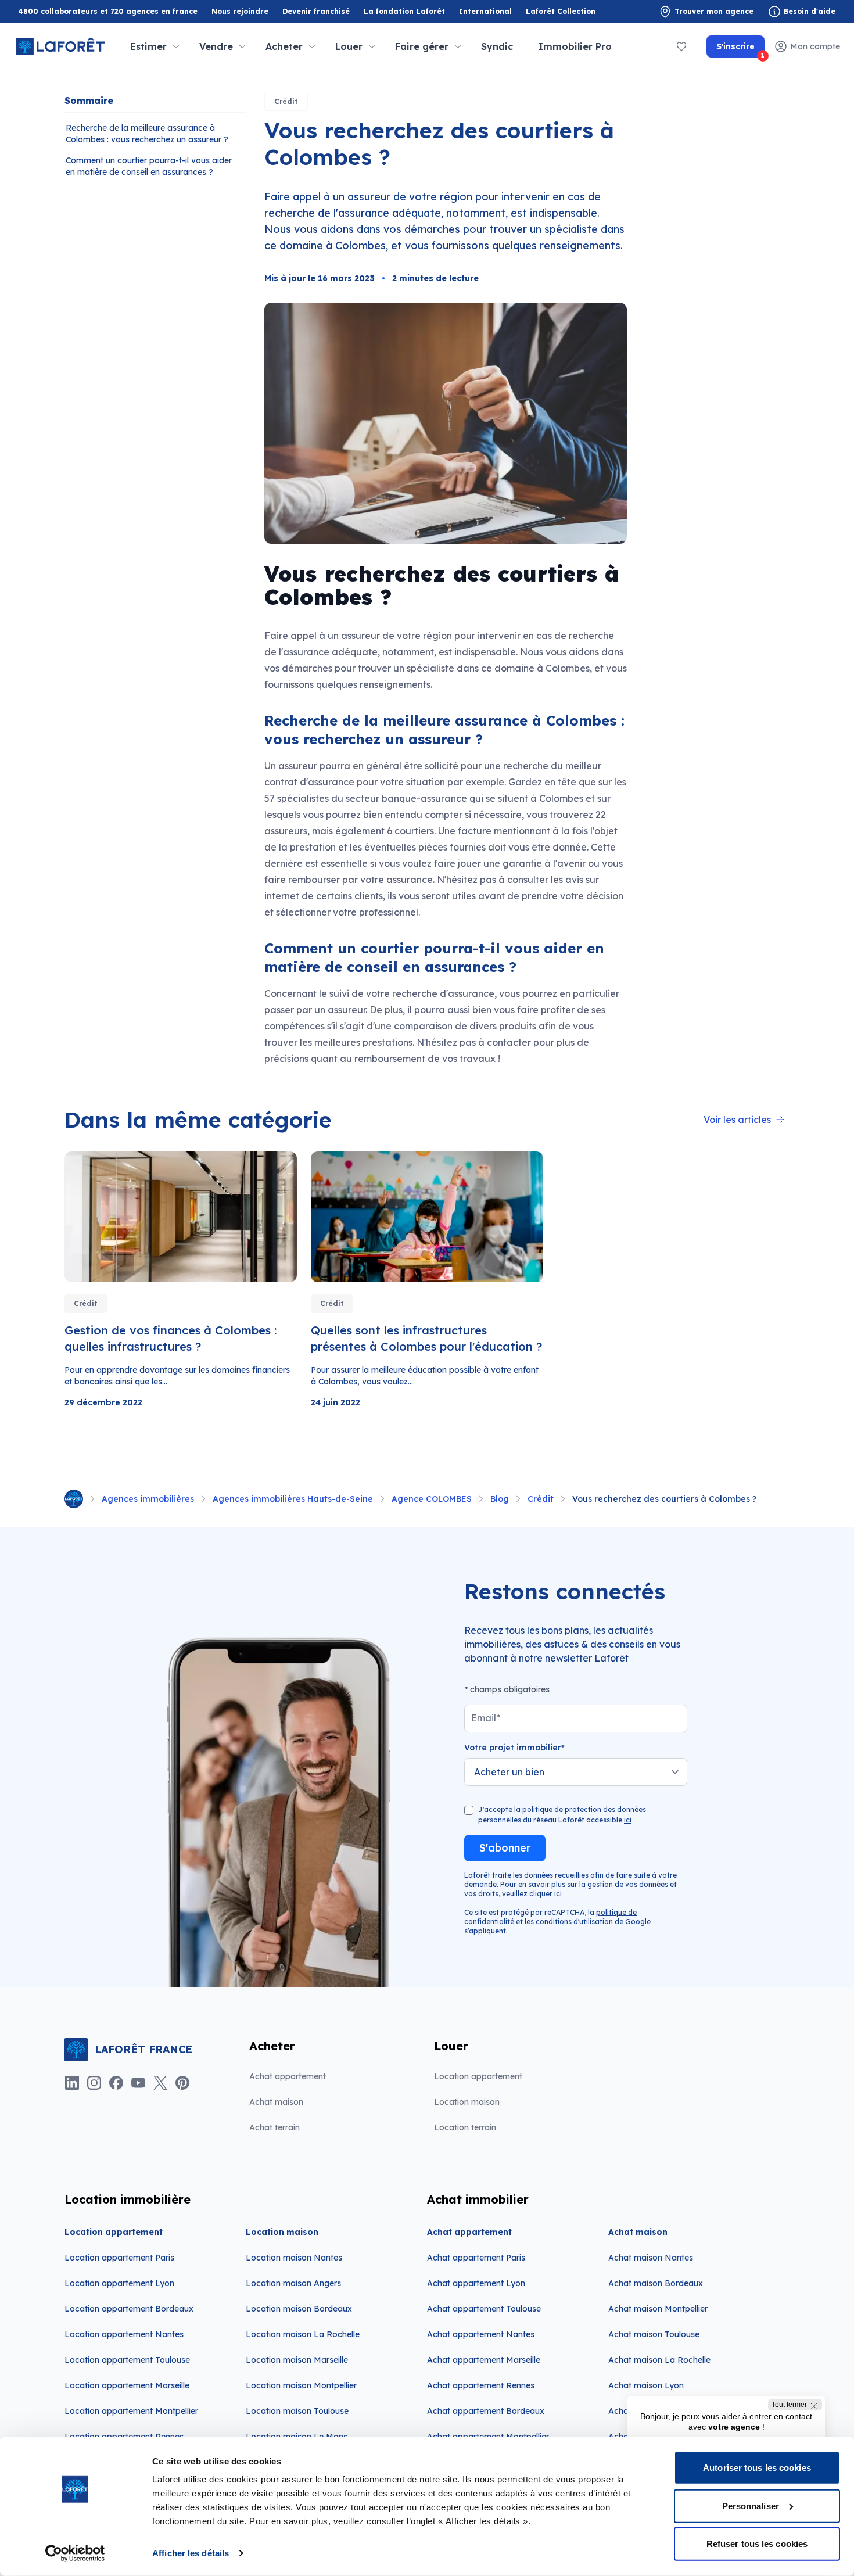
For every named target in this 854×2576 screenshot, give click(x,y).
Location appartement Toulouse (127, 2360)
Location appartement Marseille (127, 2385)
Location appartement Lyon (119, 2283)
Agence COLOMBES (432, 1499)
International (485, 11)
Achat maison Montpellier (658, 2309)
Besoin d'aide (810, 11)
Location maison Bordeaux (299, 2309)
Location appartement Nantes (124, 2334)
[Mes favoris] (681, 46)
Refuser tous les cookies (757, 2544)
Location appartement (478, 2076)
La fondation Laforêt (404, 12)
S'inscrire (740, 49)
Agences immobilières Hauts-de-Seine (293, 1499)
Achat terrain (274, 2127)
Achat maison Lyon (646, 2385)
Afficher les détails (191, 2553)
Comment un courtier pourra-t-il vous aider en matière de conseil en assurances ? (149, 166)
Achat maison (276, 2102)
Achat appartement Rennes (481, 2385)
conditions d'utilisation (575, 1922)
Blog (500, 1499)
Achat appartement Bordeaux (486, 2411)
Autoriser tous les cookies (757, 2468)
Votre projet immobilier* (514, 1748)
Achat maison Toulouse (654, 2334)
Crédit (286, 101)
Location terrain (465, 2127)
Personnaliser (751, 2505)
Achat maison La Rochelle (659, 2360)
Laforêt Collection (561, 12)
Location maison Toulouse (297, 2411)
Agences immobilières (148, 1499)
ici (628, 1820)
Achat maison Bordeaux (656, 2283)
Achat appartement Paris (476, 2258)
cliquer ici (546, 1894)
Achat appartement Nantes (481, 2334)
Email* (486, 1718)
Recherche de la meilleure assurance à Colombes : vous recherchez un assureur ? (147, 134)
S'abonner (505, 1848)
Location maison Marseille (297, 2360)
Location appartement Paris (119, 2258)
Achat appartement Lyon (476, 2283)
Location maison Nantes (294, 2258)
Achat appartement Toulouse (484, 2309)
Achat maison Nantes (651, 2258)
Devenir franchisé (316, 12)
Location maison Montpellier (301, 2385)
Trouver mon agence (714, 11)
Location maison (467, 2102)
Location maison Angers (293, 2283)
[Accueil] (74, 1499)
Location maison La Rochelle (303, 2334)
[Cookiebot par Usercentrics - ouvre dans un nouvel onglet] (75, 2553)
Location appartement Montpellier (131, 2411)
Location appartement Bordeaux (129, 2309)
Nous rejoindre (240, 11)
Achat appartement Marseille (484, 2360)
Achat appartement (288, 2076)
